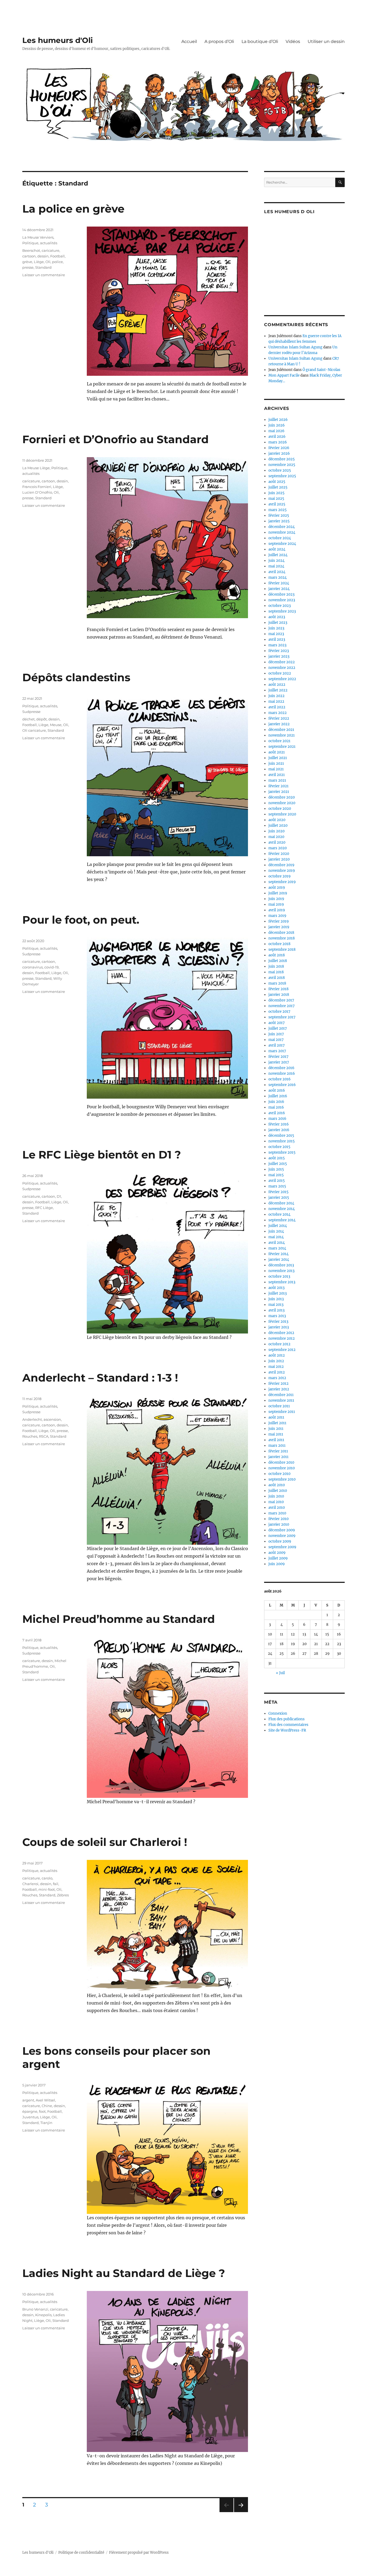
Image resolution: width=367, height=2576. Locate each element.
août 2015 (277, 1158)
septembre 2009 (282, 1547)
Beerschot (31, 250)
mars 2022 (278, 713)
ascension (52, 1419)
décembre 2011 (281, 1395)
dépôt (42, 719)
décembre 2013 (281, 1265)
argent (28, 2100)
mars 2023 (277, 645)
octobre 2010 (279, 1474)
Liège (39, 262)
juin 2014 (276, 1231)
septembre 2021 (282, 747)
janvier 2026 (279, 453)
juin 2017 (276, 1034)
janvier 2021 (279, 792)
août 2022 (277, 685)
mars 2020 (278, 848)
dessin (43, 256)
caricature (51, 250)
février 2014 (278, 1254)
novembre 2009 (282, 1536)
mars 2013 (277, 1316)
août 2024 (277, 549)
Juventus (30, 2117)
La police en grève (73, 209)
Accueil (189, 41)
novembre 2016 (282, 1074)
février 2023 (279, 651)
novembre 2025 (282, 465)
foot (42, 2111)
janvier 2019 (279, 927)
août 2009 (277, 1553)
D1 (59, 1196)
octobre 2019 (280, 876)
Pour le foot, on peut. (81, 920)
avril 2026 (277, 437)
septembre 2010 (282, 1479)
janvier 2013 (279, 1327)
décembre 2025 (282, 459)
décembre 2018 (281, 933)
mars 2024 (278, 577)
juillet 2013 (278, 1293)
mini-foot (47, 1889)
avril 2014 (277, 1243)
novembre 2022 (282, 668)
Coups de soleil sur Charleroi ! (105, 1842)
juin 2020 (276, 831)
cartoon (29, 256)
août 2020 (277, 820)
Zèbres (63, 1895)
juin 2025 (276, 493)
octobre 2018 (279, 944)
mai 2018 (276, 972)
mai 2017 (276, 1040)
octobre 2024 (280, 538)
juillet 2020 (278, 826)
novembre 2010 (282, 1468)
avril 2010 (277, 1508)
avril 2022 (277, 707)
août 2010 (277, 1485)
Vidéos (293, 41)
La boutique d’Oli (260, 41)
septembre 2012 (282, 1350)
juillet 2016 (278, 1096)
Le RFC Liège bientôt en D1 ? (102, 1155)
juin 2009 (277, 1564)
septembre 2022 (282, 679)
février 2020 (279, 854)
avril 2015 (277, 1181)
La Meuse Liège (36, 468)
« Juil (280, 1673)
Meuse (56, 725)
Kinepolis (43, 2315)
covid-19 (51, 967)
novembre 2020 (282, 803)
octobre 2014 (279, 1214)
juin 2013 (276, 1299)
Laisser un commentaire (44, 275)
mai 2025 (276, 499)
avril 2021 (277, 775)
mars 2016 (277, 1119)
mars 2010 (277, 1513)
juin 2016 (276, 1102)
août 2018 (277, 955)
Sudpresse (31, 712)
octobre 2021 (279, 741)
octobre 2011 (279, 1406)
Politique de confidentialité (81, 2553)
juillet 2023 (278, 623)
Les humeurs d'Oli (57, 40)
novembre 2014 (282, 1209)
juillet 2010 (278, 1491)
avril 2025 (277, 504)
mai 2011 (276, 1434)
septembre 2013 (282, 1282)
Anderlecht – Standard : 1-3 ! (100, 1378)
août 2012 (277, 1355)
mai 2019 (276, 904)
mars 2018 (277, 983)
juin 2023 (276, 628)
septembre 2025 (282, 476)
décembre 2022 (282, 662)
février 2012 (278, 1384)
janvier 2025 (279, 521)
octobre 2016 (280, 1079)
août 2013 (276, 1288)
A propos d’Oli (219, 41)
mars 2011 (277, 1446)
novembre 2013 (281, 1271)
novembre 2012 (282, 1338)
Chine (47, 2106)
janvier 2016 (279, 1130)
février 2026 (279, 448)
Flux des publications (287, 1719)
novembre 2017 (282, 1006)
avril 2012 (277, 1372)
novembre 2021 (282, 735)
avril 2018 (277, 978)
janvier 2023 (279, 656)
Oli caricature (34, 730)
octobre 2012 (279, 1344)
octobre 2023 (280, 606)
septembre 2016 (282, 1085)
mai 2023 (276, 634)
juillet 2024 (278, 555)
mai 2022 (276, 702)
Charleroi (30, 1884)
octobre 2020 (280, 809)
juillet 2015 (278, 1164)
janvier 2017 (279, 1062)
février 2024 (279, 583)
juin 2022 (276, 696)
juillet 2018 (278, 961)
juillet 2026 (278, 420)
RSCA (44, 1436)
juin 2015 (276, 1169)
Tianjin (46, 2123)
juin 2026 (277, 425)
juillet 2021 (278, 758)
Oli (48, 262)
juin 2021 (276, 764)
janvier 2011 (278, 1457)
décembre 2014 (281, 1203)
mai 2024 (276, 566)
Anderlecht (32, 1419)
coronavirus (33, 967)
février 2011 (278, 1451)
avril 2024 (277, 572)
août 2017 (277, 1023)
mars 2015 (277, 1186)
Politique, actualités (40, 243)
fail (56, 1884)
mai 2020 (276, 837)
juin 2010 (276, 1496)
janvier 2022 (279, 724)
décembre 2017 (281, 1000)
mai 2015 (276, 1175)
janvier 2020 (279, 859)
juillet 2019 (278, 893)
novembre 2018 (282, 938)
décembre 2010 (281, 1462)
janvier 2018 (279, 995)
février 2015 (278, 1192)
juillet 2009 (278, 1558)
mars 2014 (277, 1248)
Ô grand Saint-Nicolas (321, 370)
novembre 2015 (282, 1141)
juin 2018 (276, 966)
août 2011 (276, 1417)
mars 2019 (277, 916)
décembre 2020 (282, 797)
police (57, 262)
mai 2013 (276, 1305)
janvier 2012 (279, 1389)
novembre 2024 (282, 532)
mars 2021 (277, 780)
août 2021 (277, 752)
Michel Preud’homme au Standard (119, 1619)
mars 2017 (277, 1051)
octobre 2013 (279, 1276)
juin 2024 (276, 561)
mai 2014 (276, 1237)
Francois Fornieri (37, 487)
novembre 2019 (282, 871)
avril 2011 (276, 1440)
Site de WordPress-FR (287, 1730)
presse (28, 267)
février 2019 (279, 921)
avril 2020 (277, 842)
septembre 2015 (282, 1152)
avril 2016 (277, 1113)
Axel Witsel (45, 2100)
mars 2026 (278, 442)
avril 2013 (276, 1310)
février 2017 (278, 1057)
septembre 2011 (282, 1412)
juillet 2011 (277, 1423)
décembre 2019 (281, 865)
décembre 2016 (281, 1068)
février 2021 (278, 786)
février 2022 (279, 718)
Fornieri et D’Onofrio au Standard (116, 439)
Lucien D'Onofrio (37, 492)
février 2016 (279, 1124)
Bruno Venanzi (35, 2309)
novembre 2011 (281, 1400)
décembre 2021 (281, 730)
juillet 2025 (278, 487)
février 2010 (278, 1519)
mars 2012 (277, 1378)
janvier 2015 (279, 1198)
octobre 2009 (280, 1541)
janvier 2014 (279, 1260)
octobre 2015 (279, 1147)
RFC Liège (44, 1208)
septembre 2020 (282, 814)
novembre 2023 (282, 600)
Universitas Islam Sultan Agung (295, 347)
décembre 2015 (281, 1136)
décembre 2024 (282, 527)
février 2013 (278, 1322)
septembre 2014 (282, 1220)
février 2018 (278, 989)
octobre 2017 (279, 1012)
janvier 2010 (279, 1524)
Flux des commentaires (288, 1725)
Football (57, 256)
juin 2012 (276, 1361)
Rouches (30, 1436)
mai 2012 (276, 1367)
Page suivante (240, 2512)
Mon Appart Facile (284, 375)
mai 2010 (276, 1502)
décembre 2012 (281, 1333)
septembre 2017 (282, 1017)
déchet (28, 719)
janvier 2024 (279, 589)
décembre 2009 (282, 1530)
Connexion (278, 1713)
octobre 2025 (280, 470)
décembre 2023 (281, 594)
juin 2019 (276, 899)
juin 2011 (276, 1429)
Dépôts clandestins (76, 677)
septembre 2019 (282, 882)
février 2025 (279, 515)
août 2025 (277, 482)
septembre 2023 (282, 611)
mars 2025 (278, 510)
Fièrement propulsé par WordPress (139, 2553)
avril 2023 (277, 640)
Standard (43, 267)
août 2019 (277, 888)
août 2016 (277, 1090)
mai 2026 (276, 431)
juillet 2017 (278, 1028)
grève (27, 262)
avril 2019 (277, 910)
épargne (30, 2111)
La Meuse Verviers (38, 237)
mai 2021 (276, 769)
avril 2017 (277, 1045)
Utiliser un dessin (326, 41)
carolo (47, 1878)
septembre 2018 (282, 950)
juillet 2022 (278, 690)
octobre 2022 (280, 673)
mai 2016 (276, 1107)
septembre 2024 (282, 544)
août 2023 (277, 617)
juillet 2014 (278, 1226)
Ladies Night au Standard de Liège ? (124, 2273)
